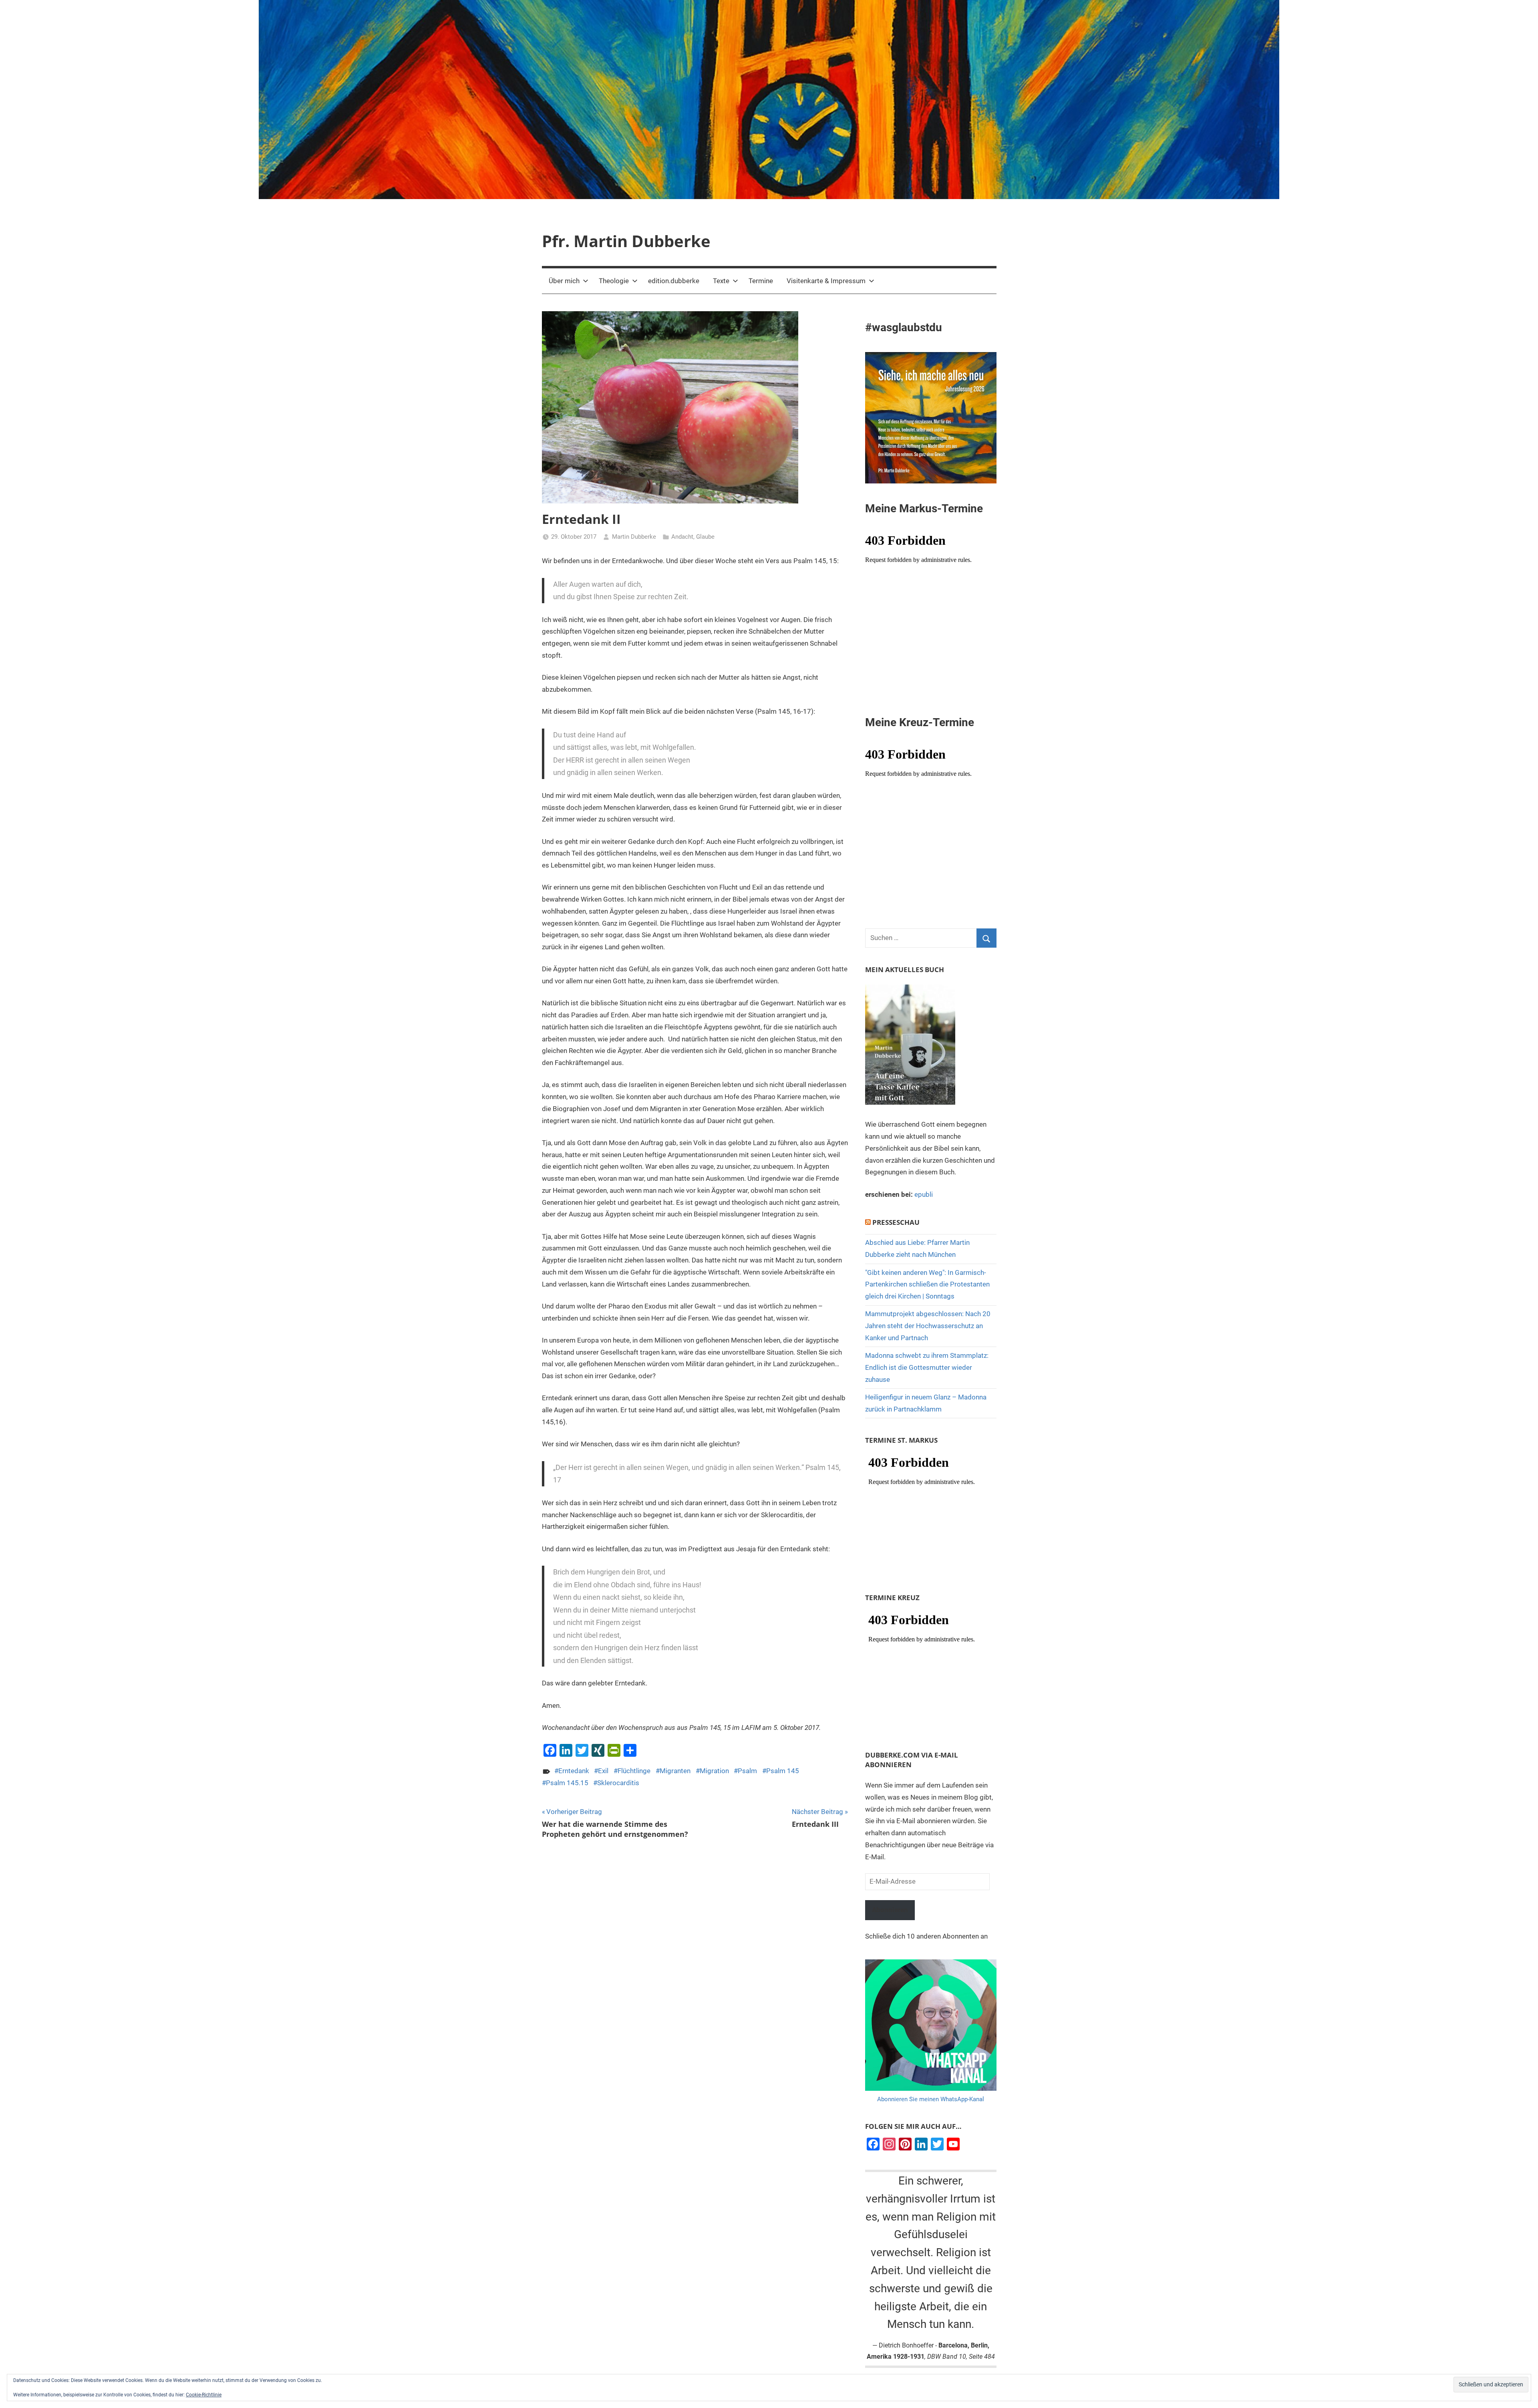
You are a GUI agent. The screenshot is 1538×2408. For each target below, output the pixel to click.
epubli (924, 1194)
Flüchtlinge (634, 1771)
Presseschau (896, 1222)
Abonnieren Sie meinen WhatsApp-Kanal (931, 2099)
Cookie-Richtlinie (204, 2395)
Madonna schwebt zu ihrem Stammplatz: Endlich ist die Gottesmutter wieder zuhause (927, 1367)
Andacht (682, 537)
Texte (721, 281)
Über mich (564, 281)
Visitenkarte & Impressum (826, 281)
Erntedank (574, 1771)
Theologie (614, 281)
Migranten (675, 1771)
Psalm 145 (783, 1771)
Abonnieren (890, 1910)
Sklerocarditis (618, 1783)
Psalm (747, 1771)
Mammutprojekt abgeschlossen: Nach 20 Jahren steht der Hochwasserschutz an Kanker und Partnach (928, 1326)
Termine (761, 281)
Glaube (705, 537)
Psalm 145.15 (567, 1783)
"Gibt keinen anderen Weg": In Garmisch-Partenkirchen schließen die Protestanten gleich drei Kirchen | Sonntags (927, 1285)
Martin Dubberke (634, 537)
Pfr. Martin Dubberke (626, 241)
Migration (714, 1771)
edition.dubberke (674, 281)
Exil (603, 1771)
